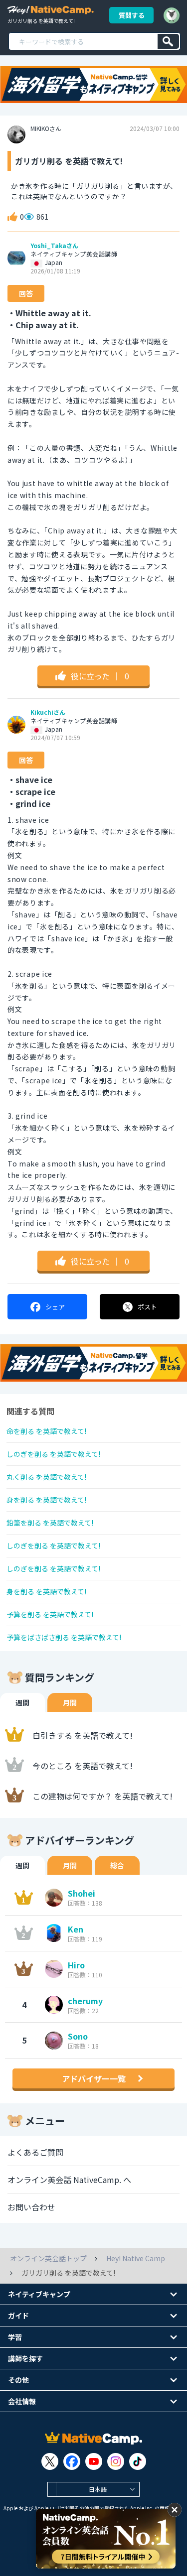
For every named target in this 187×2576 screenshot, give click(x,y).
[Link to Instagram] (116, 2461)
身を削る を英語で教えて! (46, 1500)
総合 (117, 1865)
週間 (22, 1702)
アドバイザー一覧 (94, 2078)
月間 (70, 1702)
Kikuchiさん (48, 712)
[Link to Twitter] (50, 2461)
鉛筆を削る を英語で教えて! (50, 1523)
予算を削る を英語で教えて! (50, 1614)
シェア (55, 1307)
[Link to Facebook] (72, 2461)
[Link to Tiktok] (138, 2461)
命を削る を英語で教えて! (46, 1431)
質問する (132, 15)
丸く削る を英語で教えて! (46, 1477)
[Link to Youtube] (94, 2461)
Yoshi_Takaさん (54, 246)
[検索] (168, 41)
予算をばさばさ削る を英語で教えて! (64, 1637)
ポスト (147, 1307)
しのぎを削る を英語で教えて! (53, 1454)
